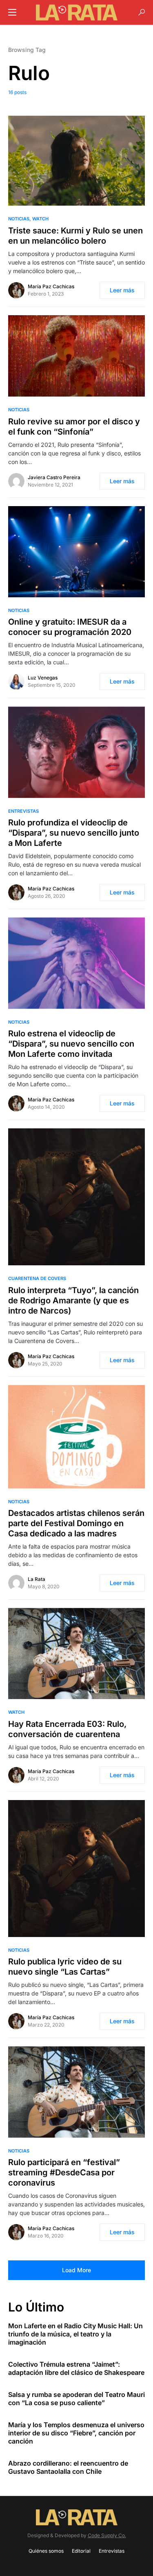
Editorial (81, 2551)
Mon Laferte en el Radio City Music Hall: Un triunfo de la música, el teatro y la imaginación (75, 2334)
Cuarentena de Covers (37, 1278)
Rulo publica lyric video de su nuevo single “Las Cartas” (65, 1967)
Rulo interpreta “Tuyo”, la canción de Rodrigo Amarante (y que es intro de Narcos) (73, 1300)
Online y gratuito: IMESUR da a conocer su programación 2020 (70, 627)
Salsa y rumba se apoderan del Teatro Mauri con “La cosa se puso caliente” (76, 2399)
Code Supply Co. (107, 2535)
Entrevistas (23, 811)
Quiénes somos (46, 2551)
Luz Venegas (43, 678)
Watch (40, 219)
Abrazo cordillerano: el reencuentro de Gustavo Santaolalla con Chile (68, 2467)
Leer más (122, 290)
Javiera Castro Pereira (54, 477)
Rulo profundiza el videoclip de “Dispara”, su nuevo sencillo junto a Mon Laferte (74, 833)
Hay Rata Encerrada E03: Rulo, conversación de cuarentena (67, 1729)
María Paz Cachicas (51, 286)
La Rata (37, 1579)
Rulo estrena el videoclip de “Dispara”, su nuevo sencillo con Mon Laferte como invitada (71, 1044)
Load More (76, 2270)
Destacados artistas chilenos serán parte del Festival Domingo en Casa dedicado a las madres (76, 1523)
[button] (12, 12)
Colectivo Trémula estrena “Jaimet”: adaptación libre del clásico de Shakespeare (76, 2368)
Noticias (19, 219)
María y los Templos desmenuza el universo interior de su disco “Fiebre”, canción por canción (76, 2433)
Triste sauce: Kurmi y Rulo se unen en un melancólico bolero (75, 236)
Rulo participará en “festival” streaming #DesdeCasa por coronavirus (64, 2172)
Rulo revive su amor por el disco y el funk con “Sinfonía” (74, 427)
